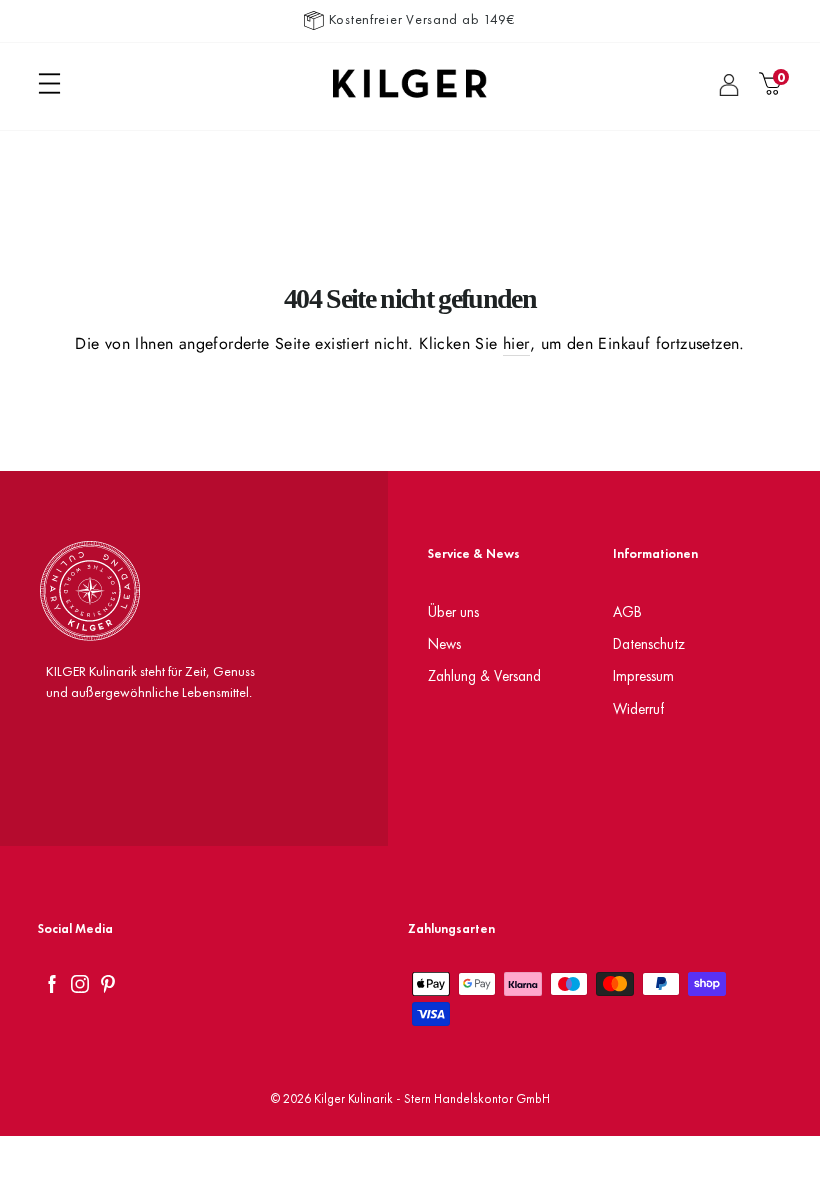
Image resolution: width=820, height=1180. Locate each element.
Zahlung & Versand (484, 675)
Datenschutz (649, 643)
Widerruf (638, 708)
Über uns (453, 611)
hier (516, 344)
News (444, 643)
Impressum (643, 675)
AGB (627, 611)
